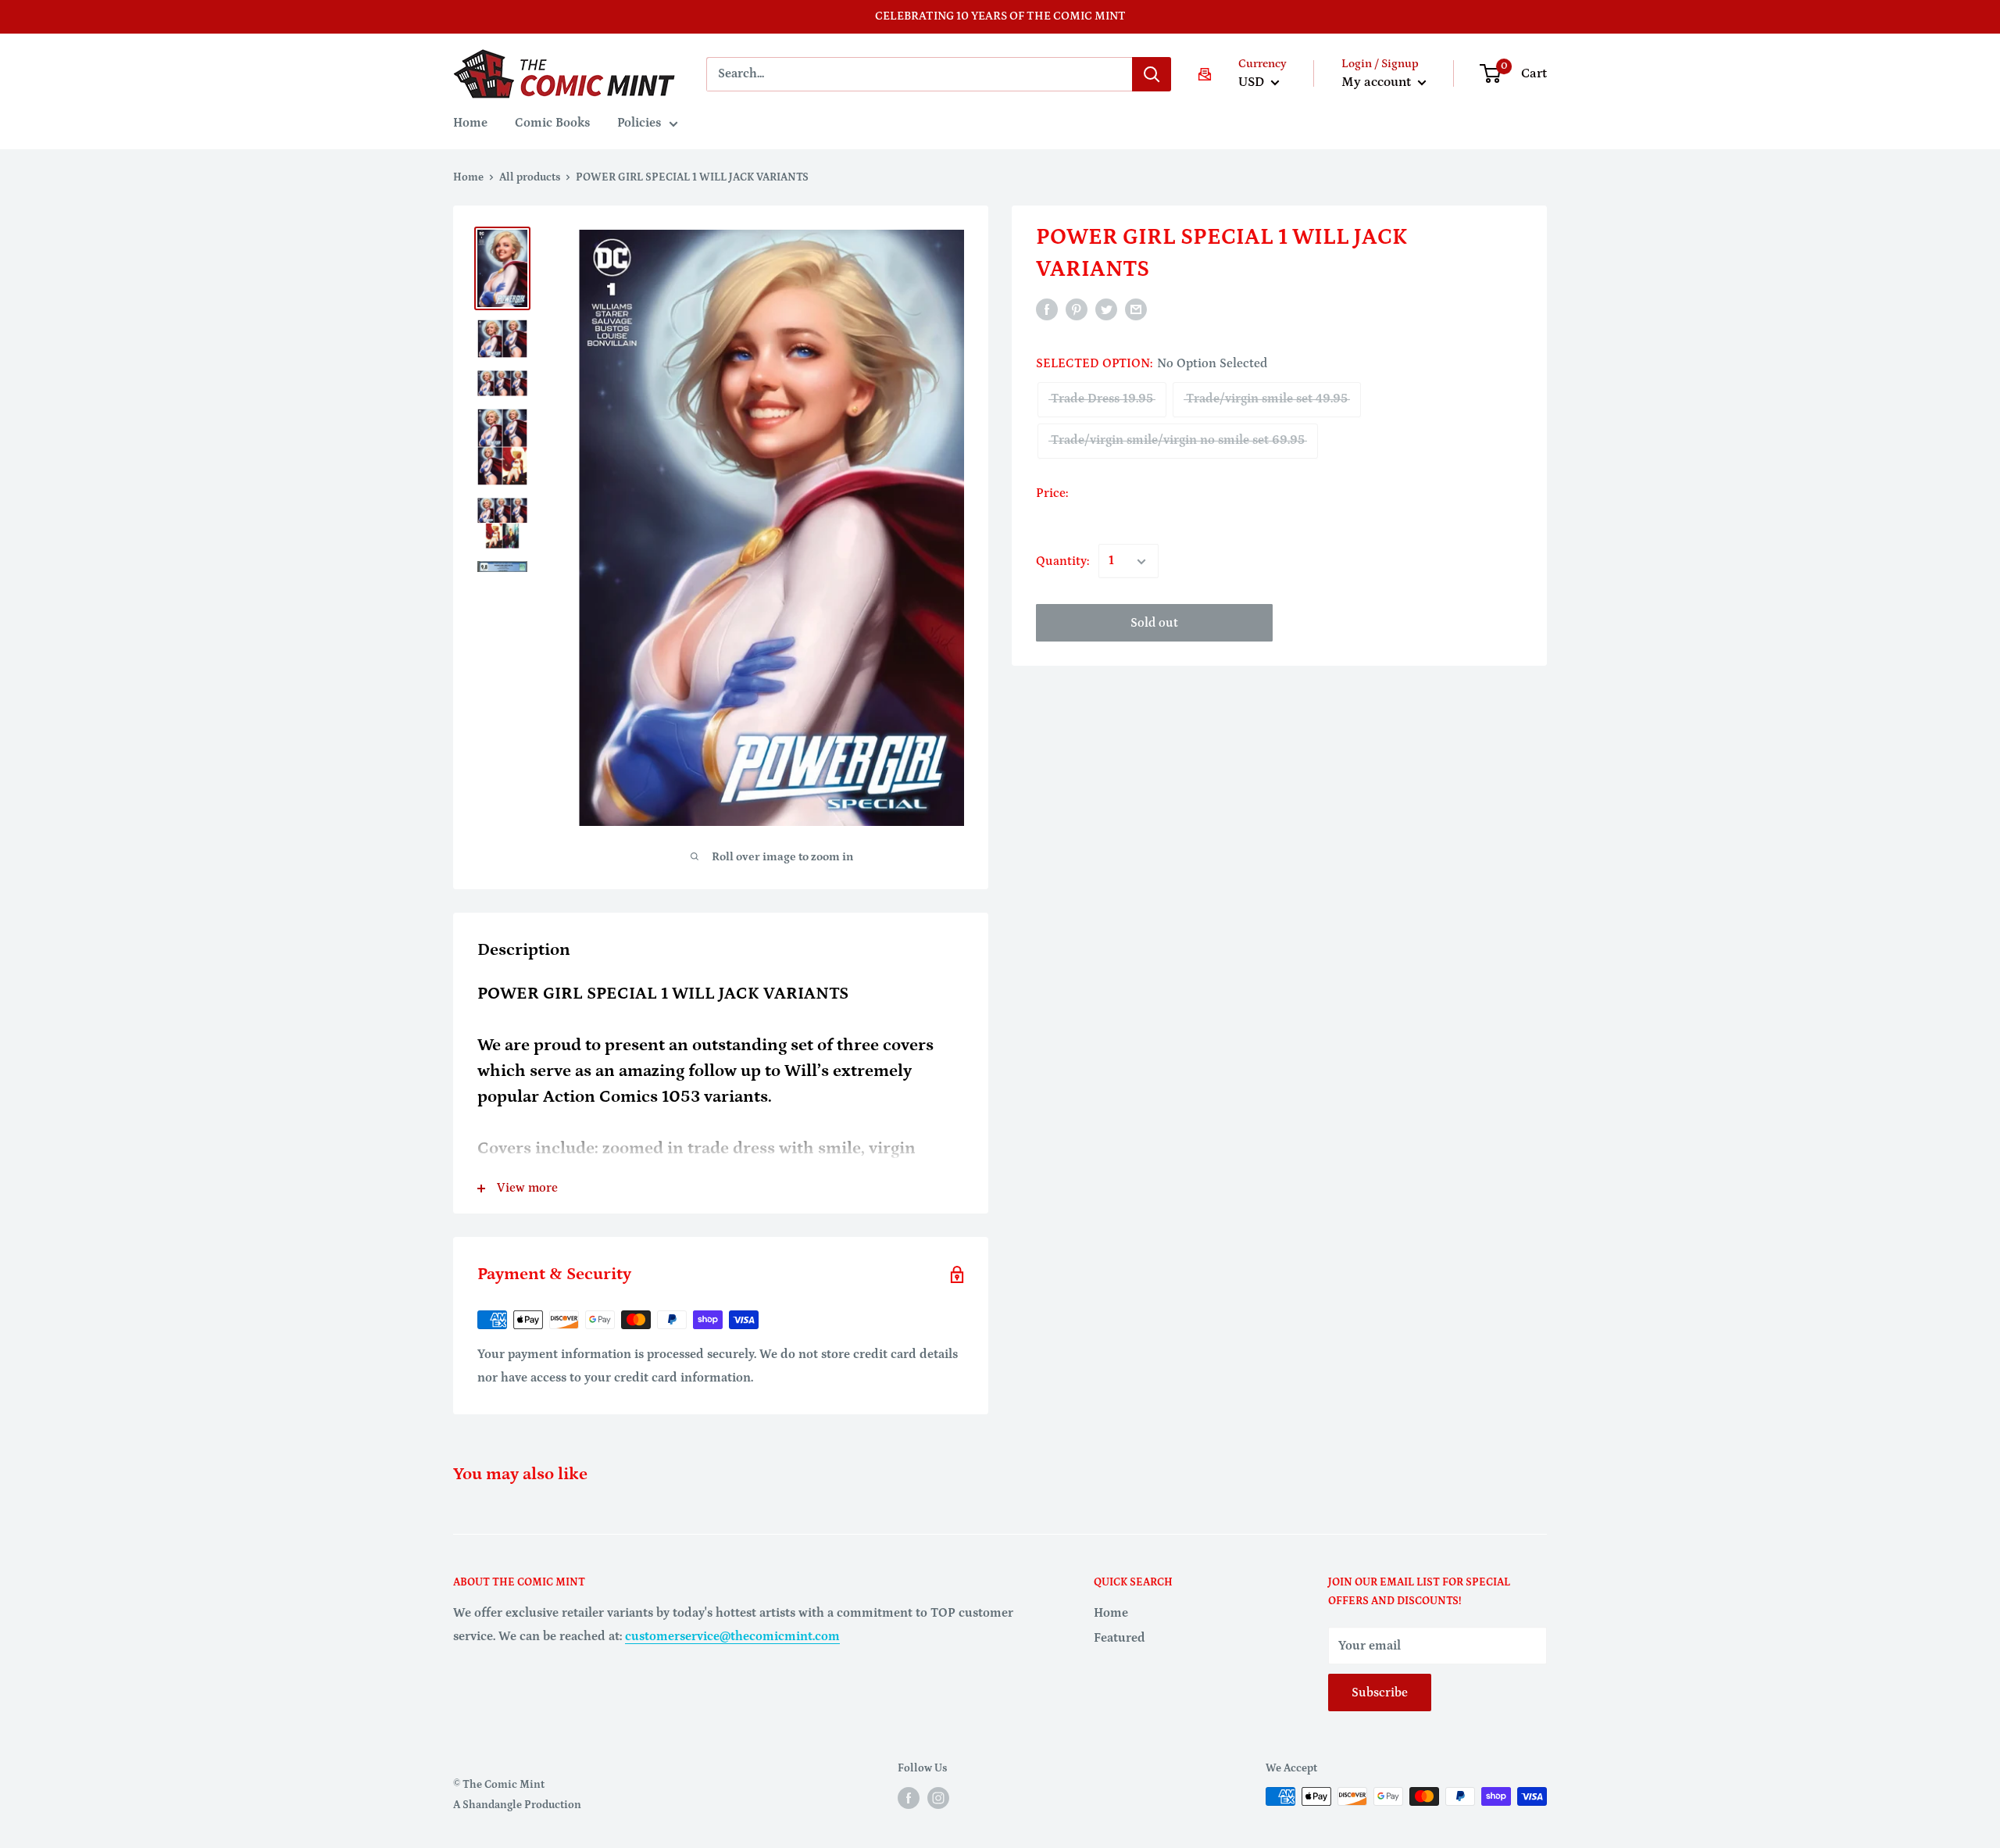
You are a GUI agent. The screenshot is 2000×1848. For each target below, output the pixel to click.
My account (1378, 82)
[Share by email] (1136, 309)
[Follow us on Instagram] (938, 1798)
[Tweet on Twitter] (1106, 309)
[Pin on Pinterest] (1077, 309)
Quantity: (1062, 561)
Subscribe (1380, 1693)
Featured (1120, 1638)
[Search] (1152, 74)
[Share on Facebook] (1047, 309)
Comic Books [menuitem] (552, 123)
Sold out (1154, 624)
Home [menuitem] (470, 123)
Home (468, 177)
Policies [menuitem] (639, 123)
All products (530, 177)
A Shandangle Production (517, 1805)
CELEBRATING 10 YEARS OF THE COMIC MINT (1000, 16)
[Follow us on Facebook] (909, 1798)
